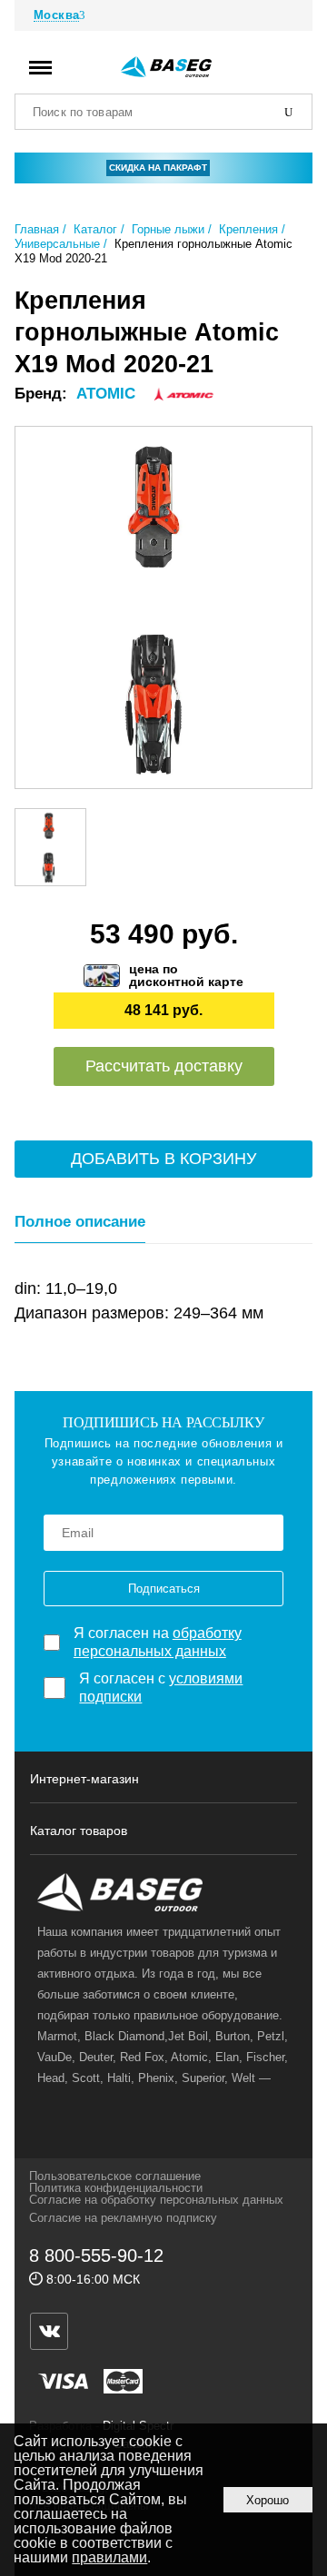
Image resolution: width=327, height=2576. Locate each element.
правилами (109, 2557)
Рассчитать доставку (164, 1066)
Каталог (95, 229)
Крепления (248, 229)
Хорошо (268, 2500)
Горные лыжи (168, 229)
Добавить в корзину (163, 1159)
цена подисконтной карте (186, 975)
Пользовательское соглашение (115, 2176)
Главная (37, 229)
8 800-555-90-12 (96, 2255)
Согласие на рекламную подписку (123, 2218)
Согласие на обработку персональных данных (156, 2200)
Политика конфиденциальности (116, 2188)
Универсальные (57, 244)
